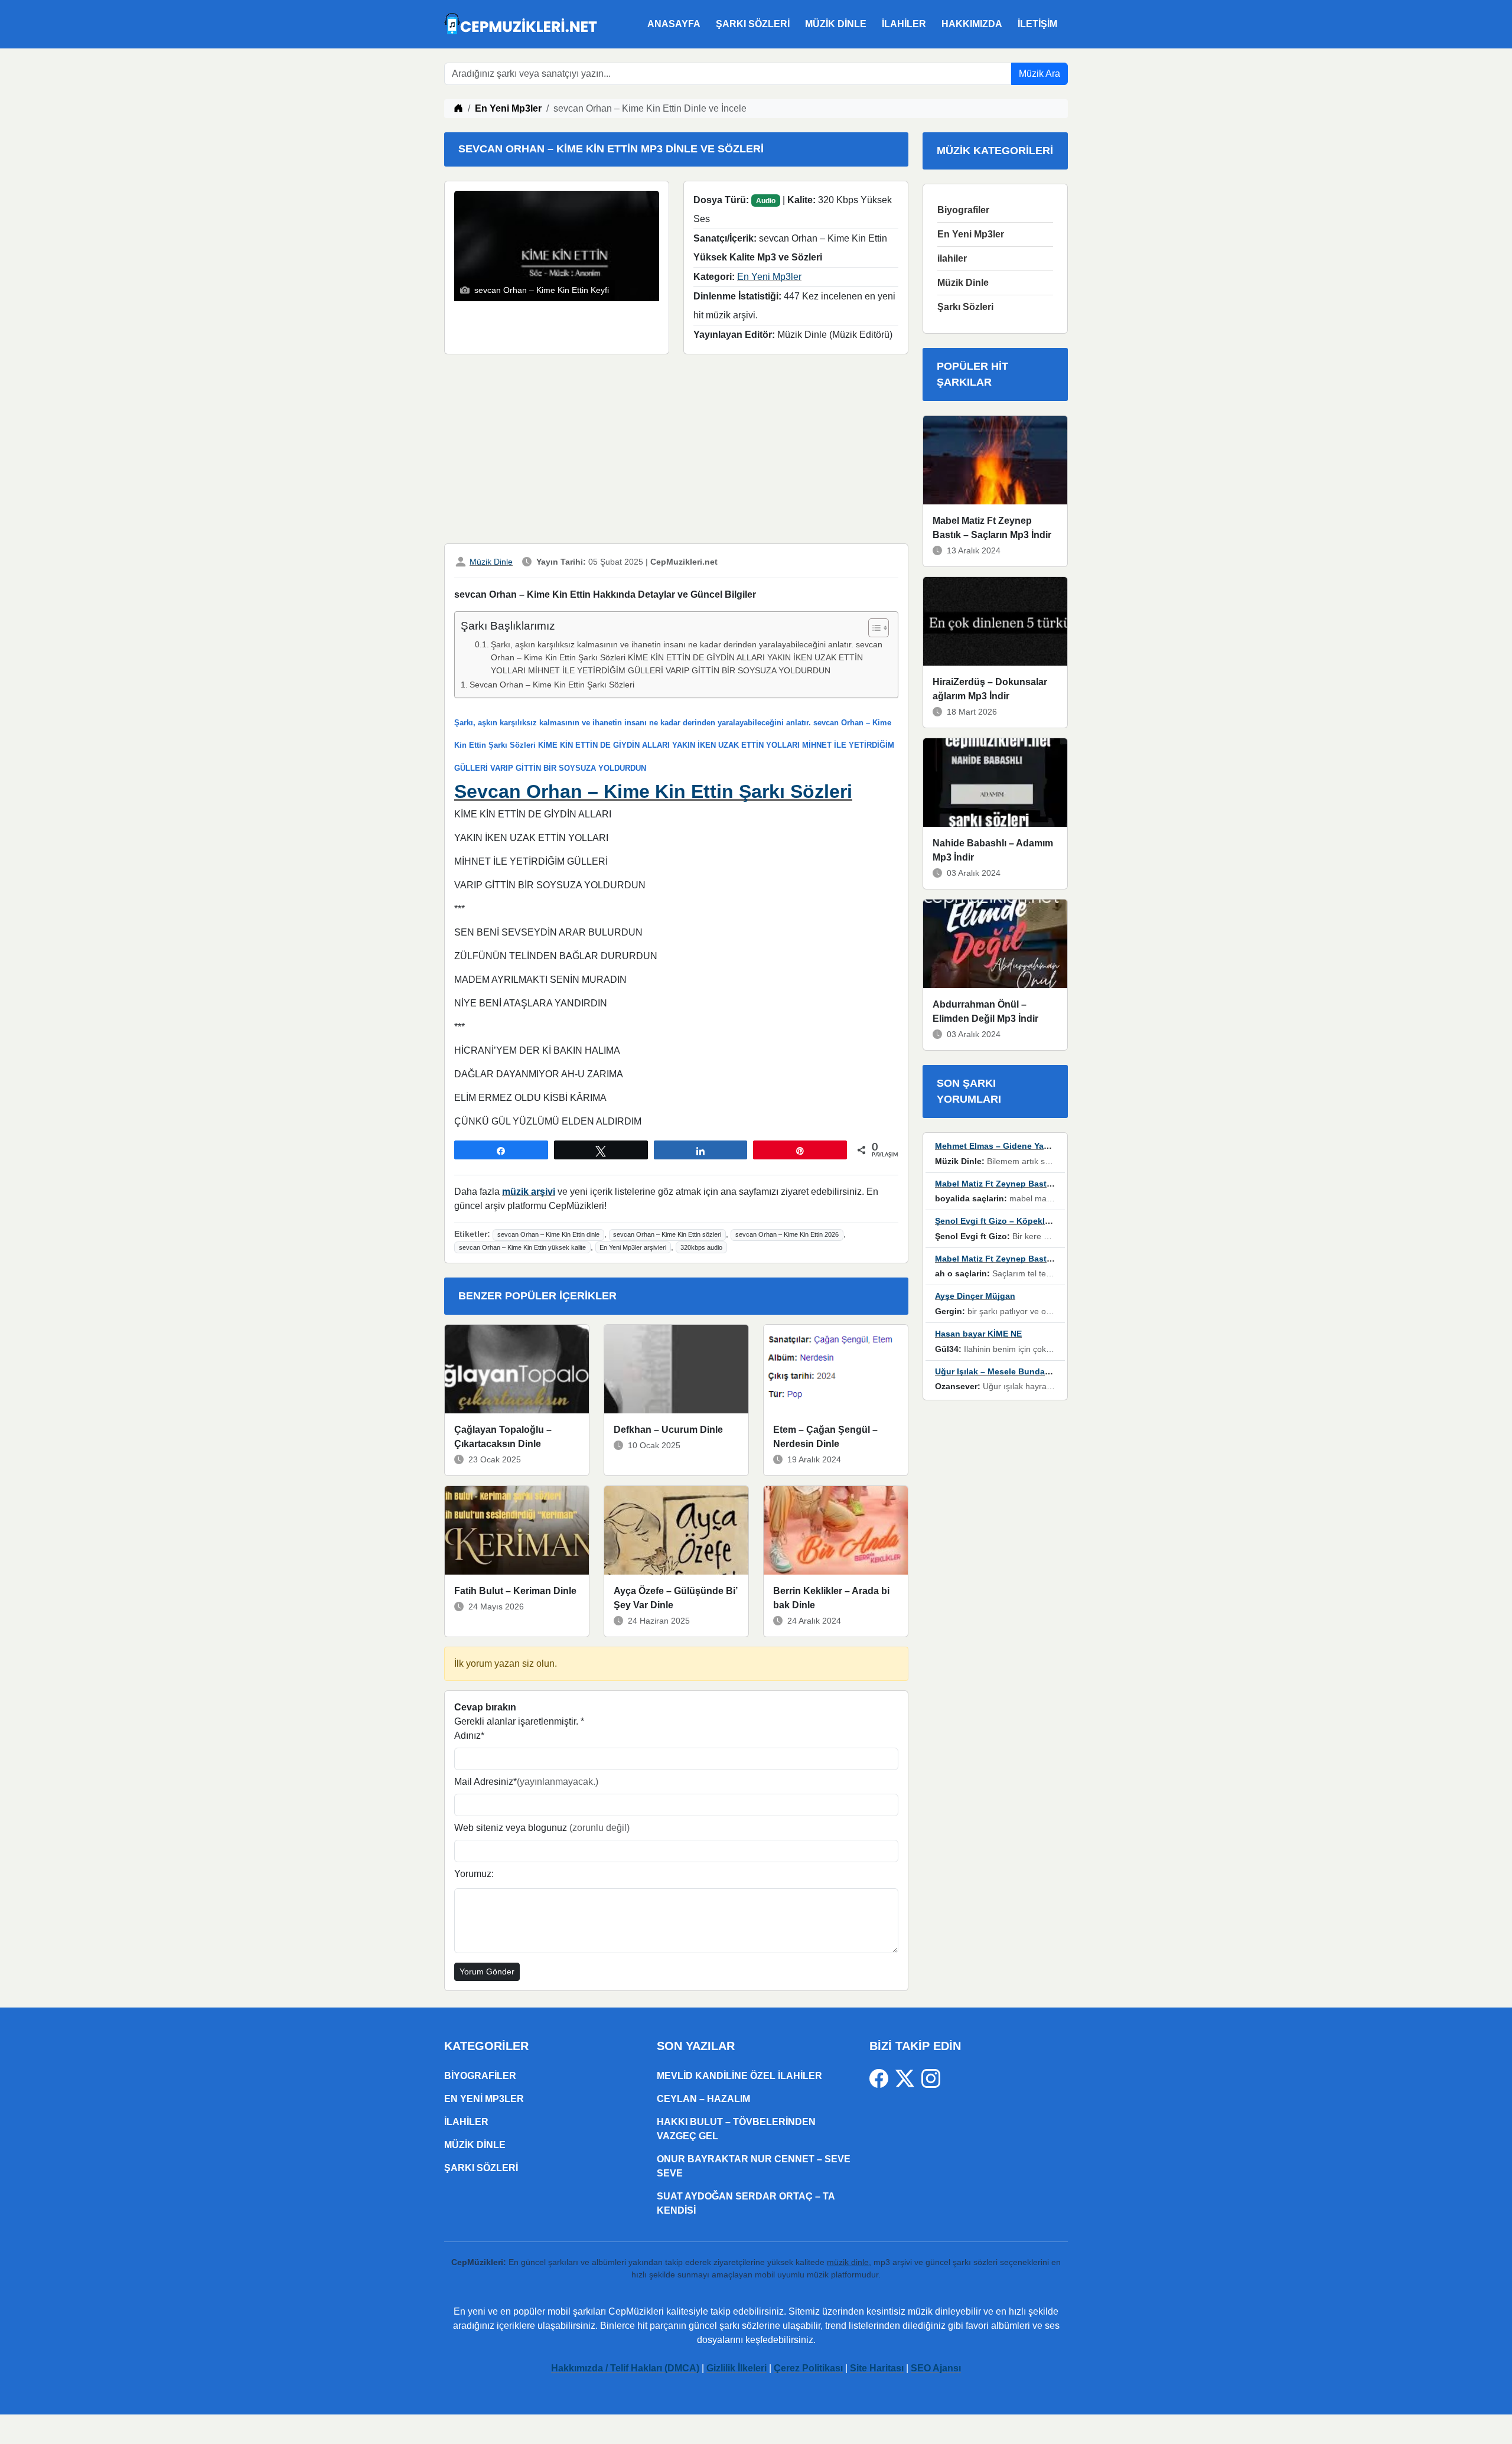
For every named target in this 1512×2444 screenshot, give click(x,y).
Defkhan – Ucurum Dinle (668, 1430)
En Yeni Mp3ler (508, 108)
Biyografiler (963, 210)
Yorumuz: (474, 1874)
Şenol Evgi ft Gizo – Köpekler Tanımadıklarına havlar (1040, 1221)
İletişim (1037, 24)
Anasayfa (674, 24)
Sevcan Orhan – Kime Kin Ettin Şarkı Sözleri (552, 685)
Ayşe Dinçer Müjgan (975, 1296)
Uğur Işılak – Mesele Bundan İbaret (1005, 1371)
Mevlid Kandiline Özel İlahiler (739, 2076)
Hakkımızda (972, 24)
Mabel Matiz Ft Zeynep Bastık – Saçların (1015, 1184)
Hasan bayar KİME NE (978, 1334)
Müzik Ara (1039, 74)
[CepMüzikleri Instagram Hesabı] (931, 2078)
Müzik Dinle (836, 24)
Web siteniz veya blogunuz (542, 1828)
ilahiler (904, 24)
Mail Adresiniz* (526, 1782)
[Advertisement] (676, 451)
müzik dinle (848, 2262)
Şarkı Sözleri (753, 24)
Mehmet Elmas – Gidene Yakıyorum (1006, 1146)
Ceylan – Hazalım (703, 2099)
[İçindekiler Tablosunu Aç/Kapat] (873, 628)
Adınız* (469, 1736)
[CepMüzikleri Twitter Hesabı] (908, 2078)
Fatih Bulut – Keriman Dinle (515, 1591)
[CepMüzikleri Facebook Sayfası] (882, 2078)
